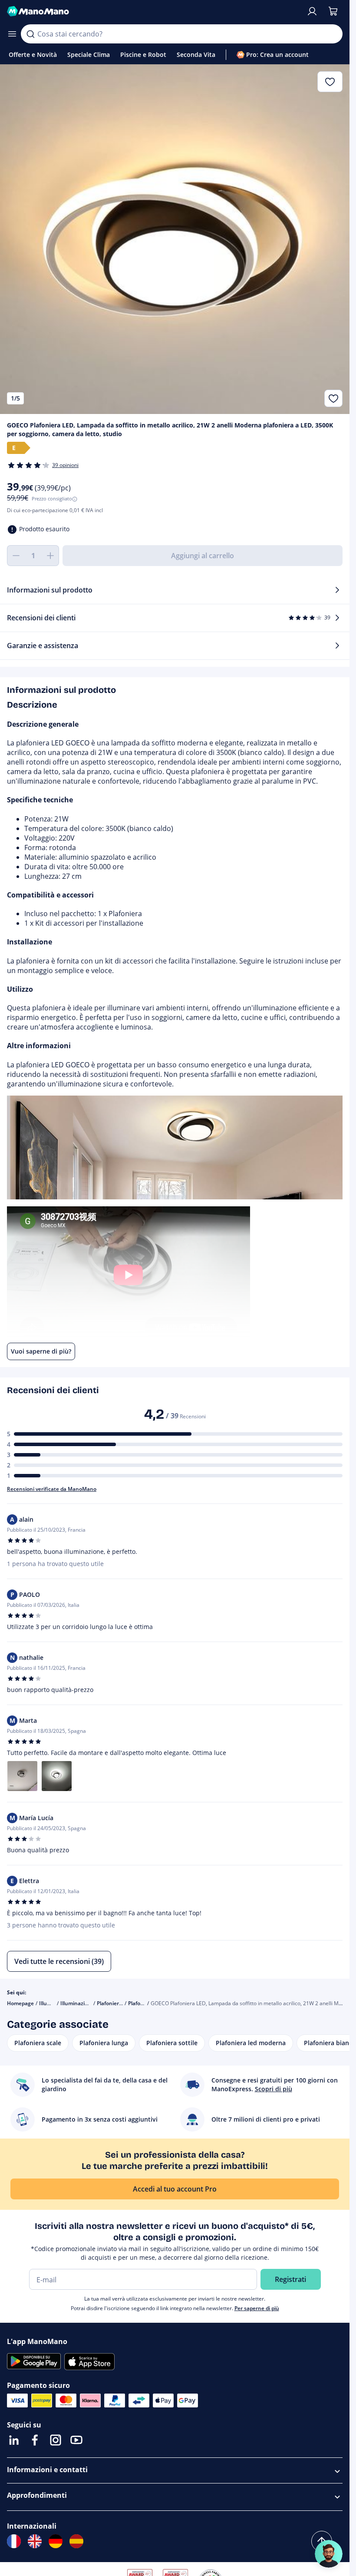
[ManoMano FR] (14, 2541)
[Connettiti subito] (312, 11)
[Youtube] (76, 2440)
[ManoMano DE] (56, 2541)
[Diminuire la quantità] (16, 556)
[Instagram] (56, 2440)
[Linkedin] (14, 2440)
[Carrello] (333, 11)
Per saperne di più (257, 2308)
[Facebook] (35, 2440)
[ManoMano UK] (35, 2541)
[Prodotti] (12, 34)
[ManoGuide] (329, 2554)
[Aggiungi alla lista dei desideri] (333, 398)
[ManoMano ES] (76, 2541)
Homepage (20, 2003)
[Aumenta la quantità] (50, 556)
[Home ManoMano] (153, 11)
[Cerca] (30, 34)
